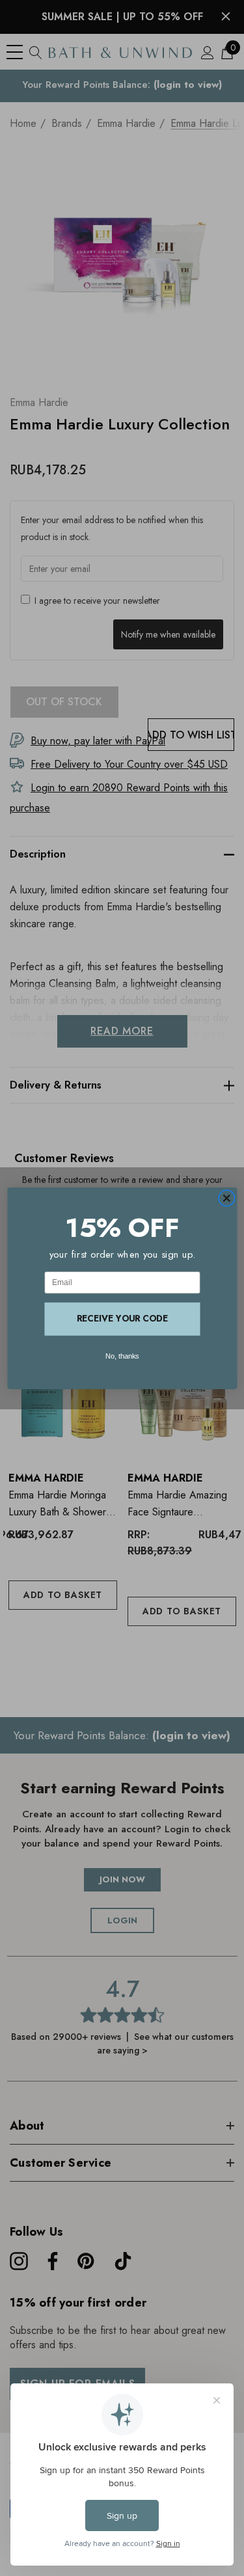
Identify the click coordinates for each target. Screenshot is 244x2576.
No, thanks (122, 1356)
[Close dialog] (226, 1198)
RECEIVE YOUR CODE (122, 1318)
